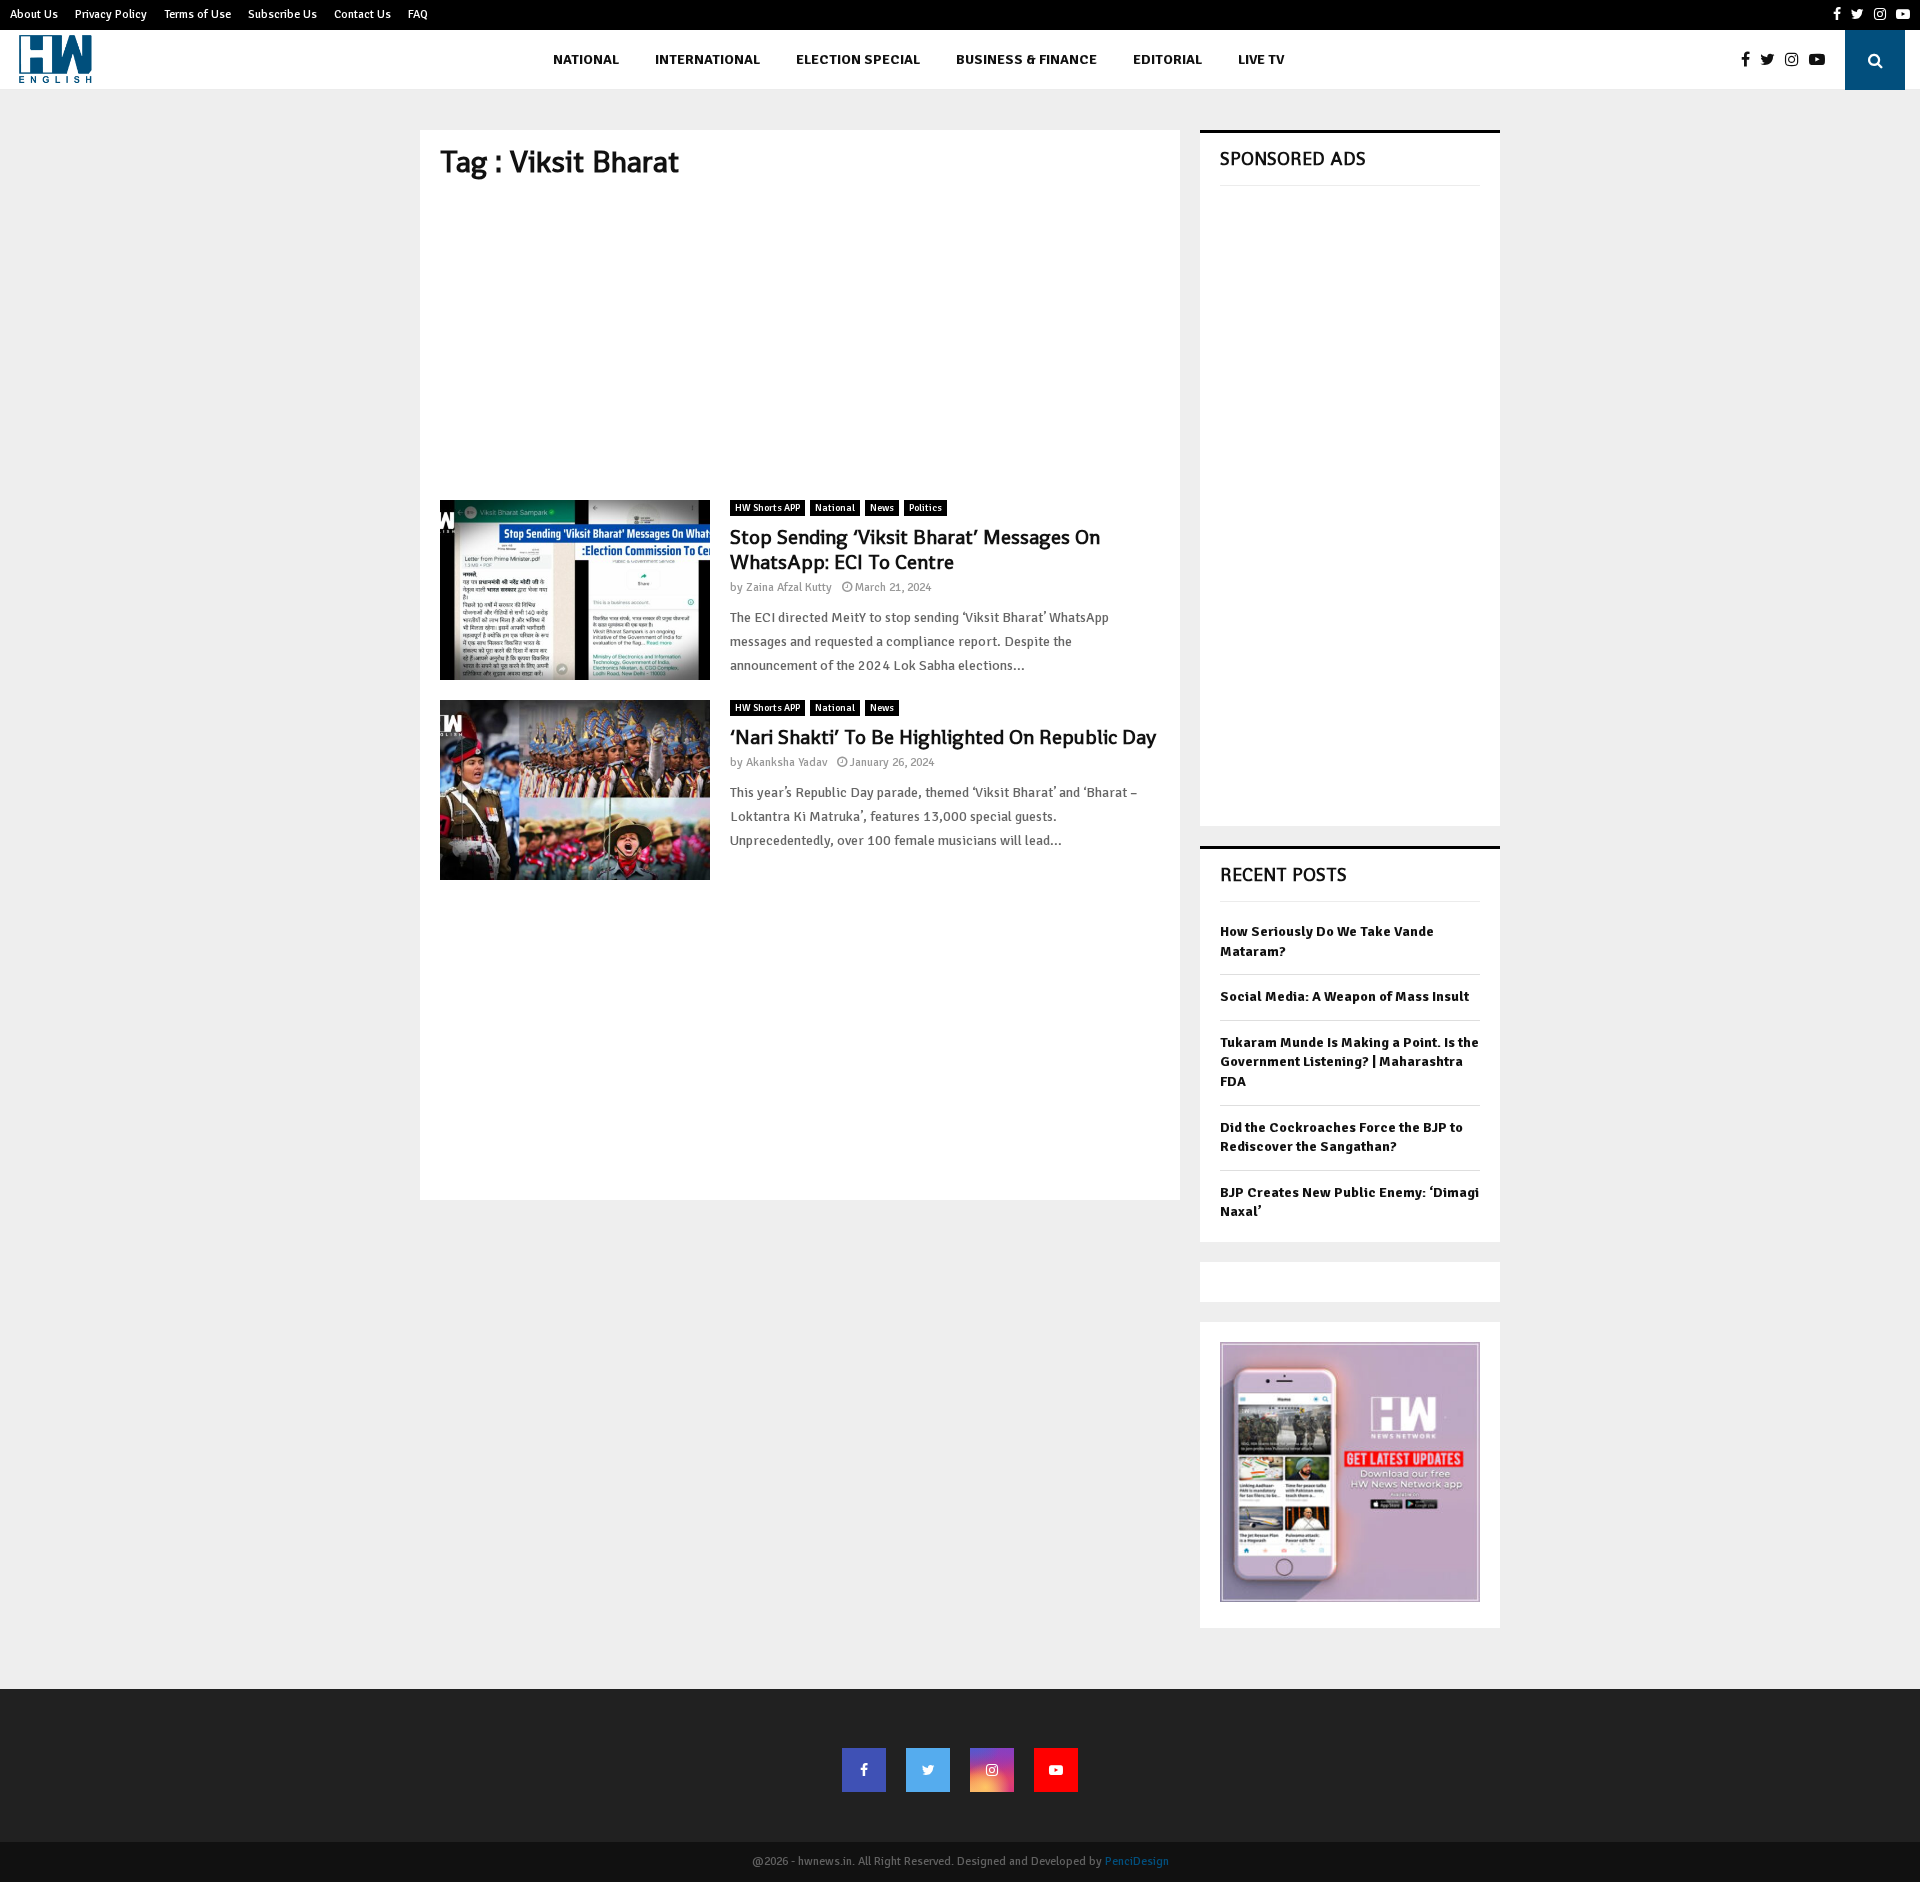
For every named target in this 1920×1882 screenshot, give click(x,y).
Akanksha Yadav (786, 762)
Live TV (1261, 59)
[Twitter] (1772, 60)
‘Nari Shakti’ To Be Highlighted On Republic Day (943, 737)
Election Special (858, 59)
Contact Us (362, 14)
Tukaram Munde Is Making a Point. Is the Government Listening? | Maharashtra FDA (1349, 1062)
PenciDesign (1137, 1861)
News (882, 508)
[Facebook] (1750, 60)
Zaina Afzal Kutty (789, 587)
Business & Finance (1026, 59)
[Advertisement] (800, 340)
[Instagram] (1797, 60)
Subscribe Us (282, 14)
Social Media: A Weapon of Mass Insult (1344, 996)
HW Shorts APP (767, 508)
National (586, 59)
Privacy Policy (111, 14)
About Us (34, 14)
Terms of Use (197, 14)
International (707, 59)
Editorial (1167, 59)
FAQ (418, 14)
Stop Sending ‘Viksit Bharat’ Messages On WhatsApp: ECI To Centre (915, 549)
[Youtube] (1822, 60)
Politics (925, 508)
